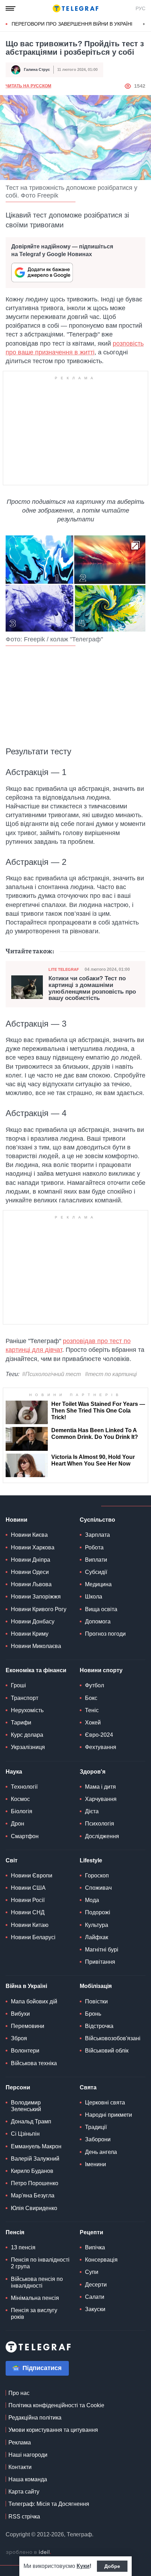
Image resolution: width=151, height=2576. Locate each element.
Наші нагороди (28, 2455)
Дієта (92, 1811)
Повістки (96, 2001)
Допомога (98, 1621)
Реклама (20, 2442)
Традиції (96, 2127)
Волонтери (25, 2051)
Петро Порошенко (35, 2183)
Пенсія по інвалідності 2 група (40, 2263)
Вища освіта (101, 1609)
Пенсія (15, 2232)
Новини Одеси (30, 1572)
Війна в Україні (26, 1986)
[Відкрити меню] (11, 8)
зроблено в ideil (28, 2552)
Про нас (19, 2393)
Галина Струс (37, 69)
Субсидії (96, 1572)
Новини (17, 1520)
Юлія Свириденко (34, 2208)
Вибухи (20, 2014)
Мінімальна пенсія (35, 2298)
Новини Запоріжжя (36, 1597)
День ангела (101, 2152)
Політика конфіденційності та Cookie (56, 2405)
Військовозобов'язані (113, 2038)
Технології (24, 1787)
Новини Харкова (33, 1547)
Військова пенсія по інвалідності (37, 2282)
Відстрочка (99, 2026)
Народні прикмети (109, 2115)
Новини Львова (31, 1584)
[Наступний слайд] (144, 24)
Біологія (22, 1811)
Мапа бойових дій (34, 2001)
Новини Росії (28, 1900)
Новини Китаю (30, 1925)
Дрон (18, 1824)
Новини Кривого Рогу (39, 1609)
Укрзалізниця (28, 1747)
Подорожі (98, 1912)
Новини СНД (28, 1912)
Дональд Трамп (31, 2121)
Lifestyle (91, 1860)
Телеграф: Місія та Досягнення (49, 2504)
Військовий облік (107, 2051)
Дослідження (102, 1836)
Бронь (93, 2014)
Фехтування (101, 1747)
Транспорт (25, 1698)
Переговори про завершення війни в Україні (72, 24)
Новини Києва (29, 1535)
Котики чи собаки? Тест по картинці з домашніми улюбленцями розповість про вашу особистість (92, 988)
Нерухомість (27, 1710)
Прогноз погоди (105, 1634)
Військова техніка (34, 2063)
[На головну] (75, 8)
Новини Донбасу (33, 1621)
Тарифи (21, 1723)
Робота (94, 1547)
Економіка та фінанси (36, 1670)
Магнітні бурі (102, 1950)
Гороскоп (97, 1876)
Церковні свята (105, 2103)
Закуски (95, 2309)
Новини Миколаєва (36, 1646)
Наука (14, 1772)
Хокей (93, 1723)
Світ (12, 1860)
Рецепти (91, 2232)
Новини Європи (32, 1876)
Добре (112, 2566)
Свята (88, 2087)
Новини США (28, 1888)
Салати (95, 2297)
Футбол (94, 1685)
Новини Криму (30, 1634)
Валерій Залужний (35, 2159)
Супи (92, 2272)
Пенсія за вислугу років (34, 2314)
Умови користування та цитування (53, 2430)
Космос (20, 1799)
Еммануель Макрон (36, 2146)
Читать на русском (28, 86)
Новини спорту (101, 1670)
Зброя (19, 2038)
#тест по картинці (111, 1374)
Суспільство (97, 1520)
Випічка (95, 2247)
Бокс (91, 1698)
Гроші (18, 1685)
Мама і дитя (100, 1787)
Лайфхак (97, 1937)
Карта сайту (24, 2492)
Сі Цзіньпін (25, 2134)
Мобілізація (96, 1986)
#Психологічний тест (51, 1374)
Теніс (92, 1710)
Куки (83, 2566)
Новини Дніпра (31, 1560)
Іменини (96, 2164)
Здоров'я (93, 1772)
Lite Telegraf (64, 969)
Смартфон (25, 1836)
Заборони (98, 2139)
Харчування (101, 1799)
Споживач (98, 1888)
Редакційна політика (35, 2418)
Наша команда (28, 2479)
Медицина (98, 1584)
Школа (94, 1597)
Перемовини (28, 2026)
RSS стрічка (24, 2517)
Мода (92, 1900)
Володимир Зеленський (26, 2106)
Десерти (96, 2285)
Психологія (100, 1824)
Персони (18, 2087)
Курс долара (27, 1735)
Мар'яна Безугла (33, 2195)
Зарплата (97, 1535)
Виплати (96, 1560)
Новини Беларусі (33, 1937)
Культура (97, 1925)
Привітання (100, 1962)
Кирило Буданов (32, 2171)
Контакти (20, 2467)
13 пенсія (23, 2247)
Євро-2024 (99, 1735)
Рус (140, 8)
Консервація (101, 2260)
